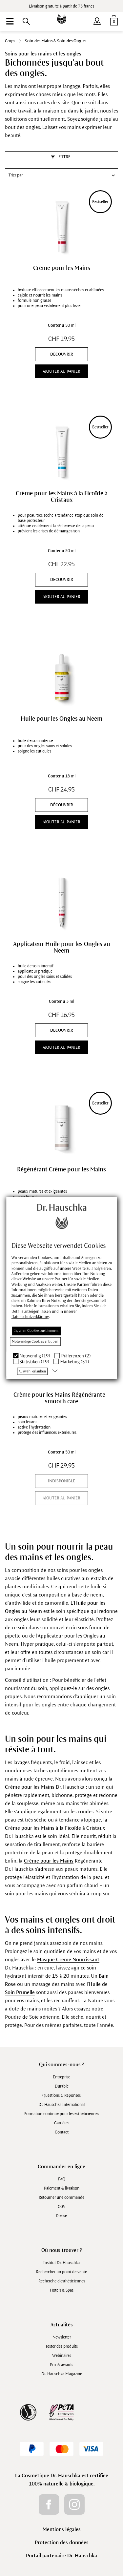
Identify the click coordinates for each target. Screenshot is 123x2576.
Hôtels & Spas (62, 2290)
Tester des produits (61, 2346)
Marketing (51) (75, 1362)
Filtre (64, 157)
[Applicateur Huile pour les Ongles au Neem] (61, 902)
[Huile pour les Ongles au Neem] (61, 677)
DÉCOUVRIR (62, 354)
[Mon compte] (97, 20)
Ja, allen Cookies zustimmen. (36, 1330)
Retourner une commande (61, 2197)
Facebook (49, 2504)
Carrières (62, 2123)
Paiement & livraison (62, 2188)
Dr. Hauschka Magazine (62, 2374)
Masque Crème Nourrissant (68, 1959)
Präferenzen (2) (76, 1356)
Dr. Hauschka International (61, 2105)
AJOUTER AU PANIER (61, 371)
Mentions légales (62, 2529)
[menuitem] (10, 21)
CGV (61, 2207)
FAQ (62, 2179)
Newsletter (62, 2337)
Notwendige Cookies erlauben (35, 1341)
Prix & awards (61, 2365)
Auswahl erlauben (32, 1371)
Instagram (74, 2504)
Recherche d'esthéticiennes (62, 2281)
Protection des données (62, 2542)
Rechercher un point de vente (61, 2272)
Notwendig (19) (35, 1356)
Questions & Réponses (61, 2095)
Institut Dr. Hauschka (61, 2263)
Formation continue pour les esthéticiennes (62, 2114)
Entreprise (61, 2077)
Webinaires (62, 2356)
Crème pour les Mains (62, 268)
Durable (62, 2086)
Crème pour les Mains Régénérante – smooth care (62, 1398)
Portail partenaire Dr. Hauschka (61, 2555)
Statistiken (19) (34, 1362)
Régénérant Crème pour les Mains (61, 1169)
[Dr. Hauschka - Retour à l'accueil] (62, 14)
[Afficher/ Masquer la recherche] (26, 21)
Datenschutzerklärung (30, 1317)
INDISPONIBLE (61, 1481)
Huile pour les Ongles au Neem (61, 719)
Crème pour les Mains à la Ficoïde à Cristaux (62, 497)
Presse (61, 2216)
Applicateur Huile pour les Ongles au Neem (62, 947)
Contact (62, 2132)
